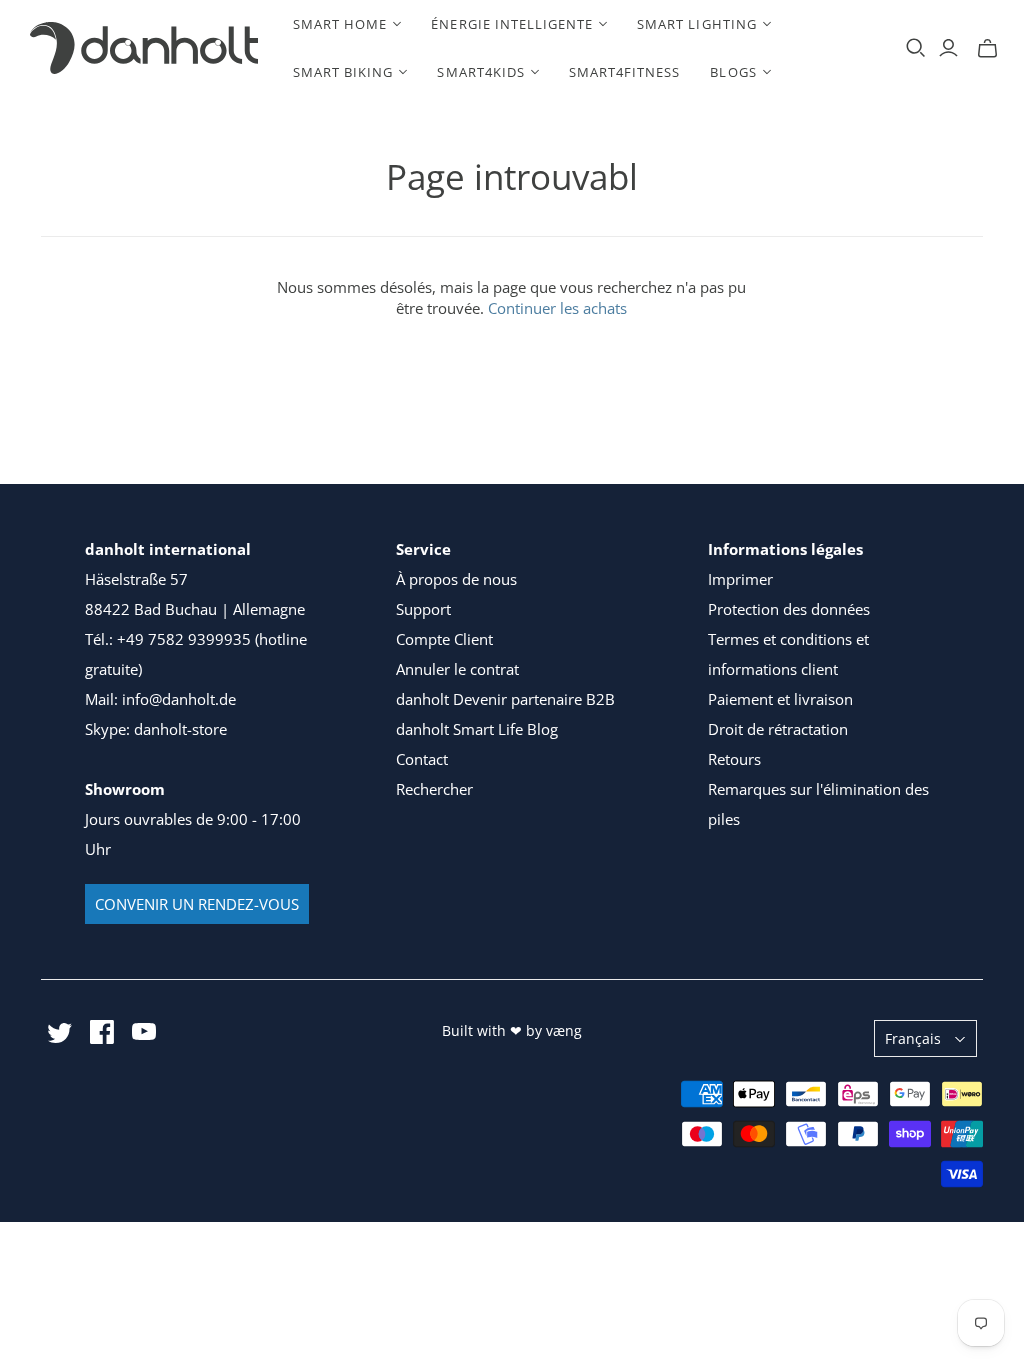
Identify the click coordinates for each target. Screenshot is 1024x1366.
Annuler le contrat (457, 669)
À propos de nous (456, 579)
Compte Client (444, 639)
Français (913, 1038)
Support (423, 609)
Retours (734, 759)
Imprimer (740, 579)
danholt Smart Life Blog (477, 729)
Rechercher (434, 789)
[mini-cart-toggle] (987, 48)
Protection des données (789, 609)
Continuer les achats (557, 308)
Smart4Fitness (625, 72)
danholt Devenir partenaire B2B (505, 699)
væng (564, 1030)
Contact (422, 759)
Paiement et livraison (780, 699)
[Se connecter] (948, 48)
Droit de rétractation (778, 729)
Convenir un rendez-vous (197, 904)
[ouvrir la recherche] (916, 48)
